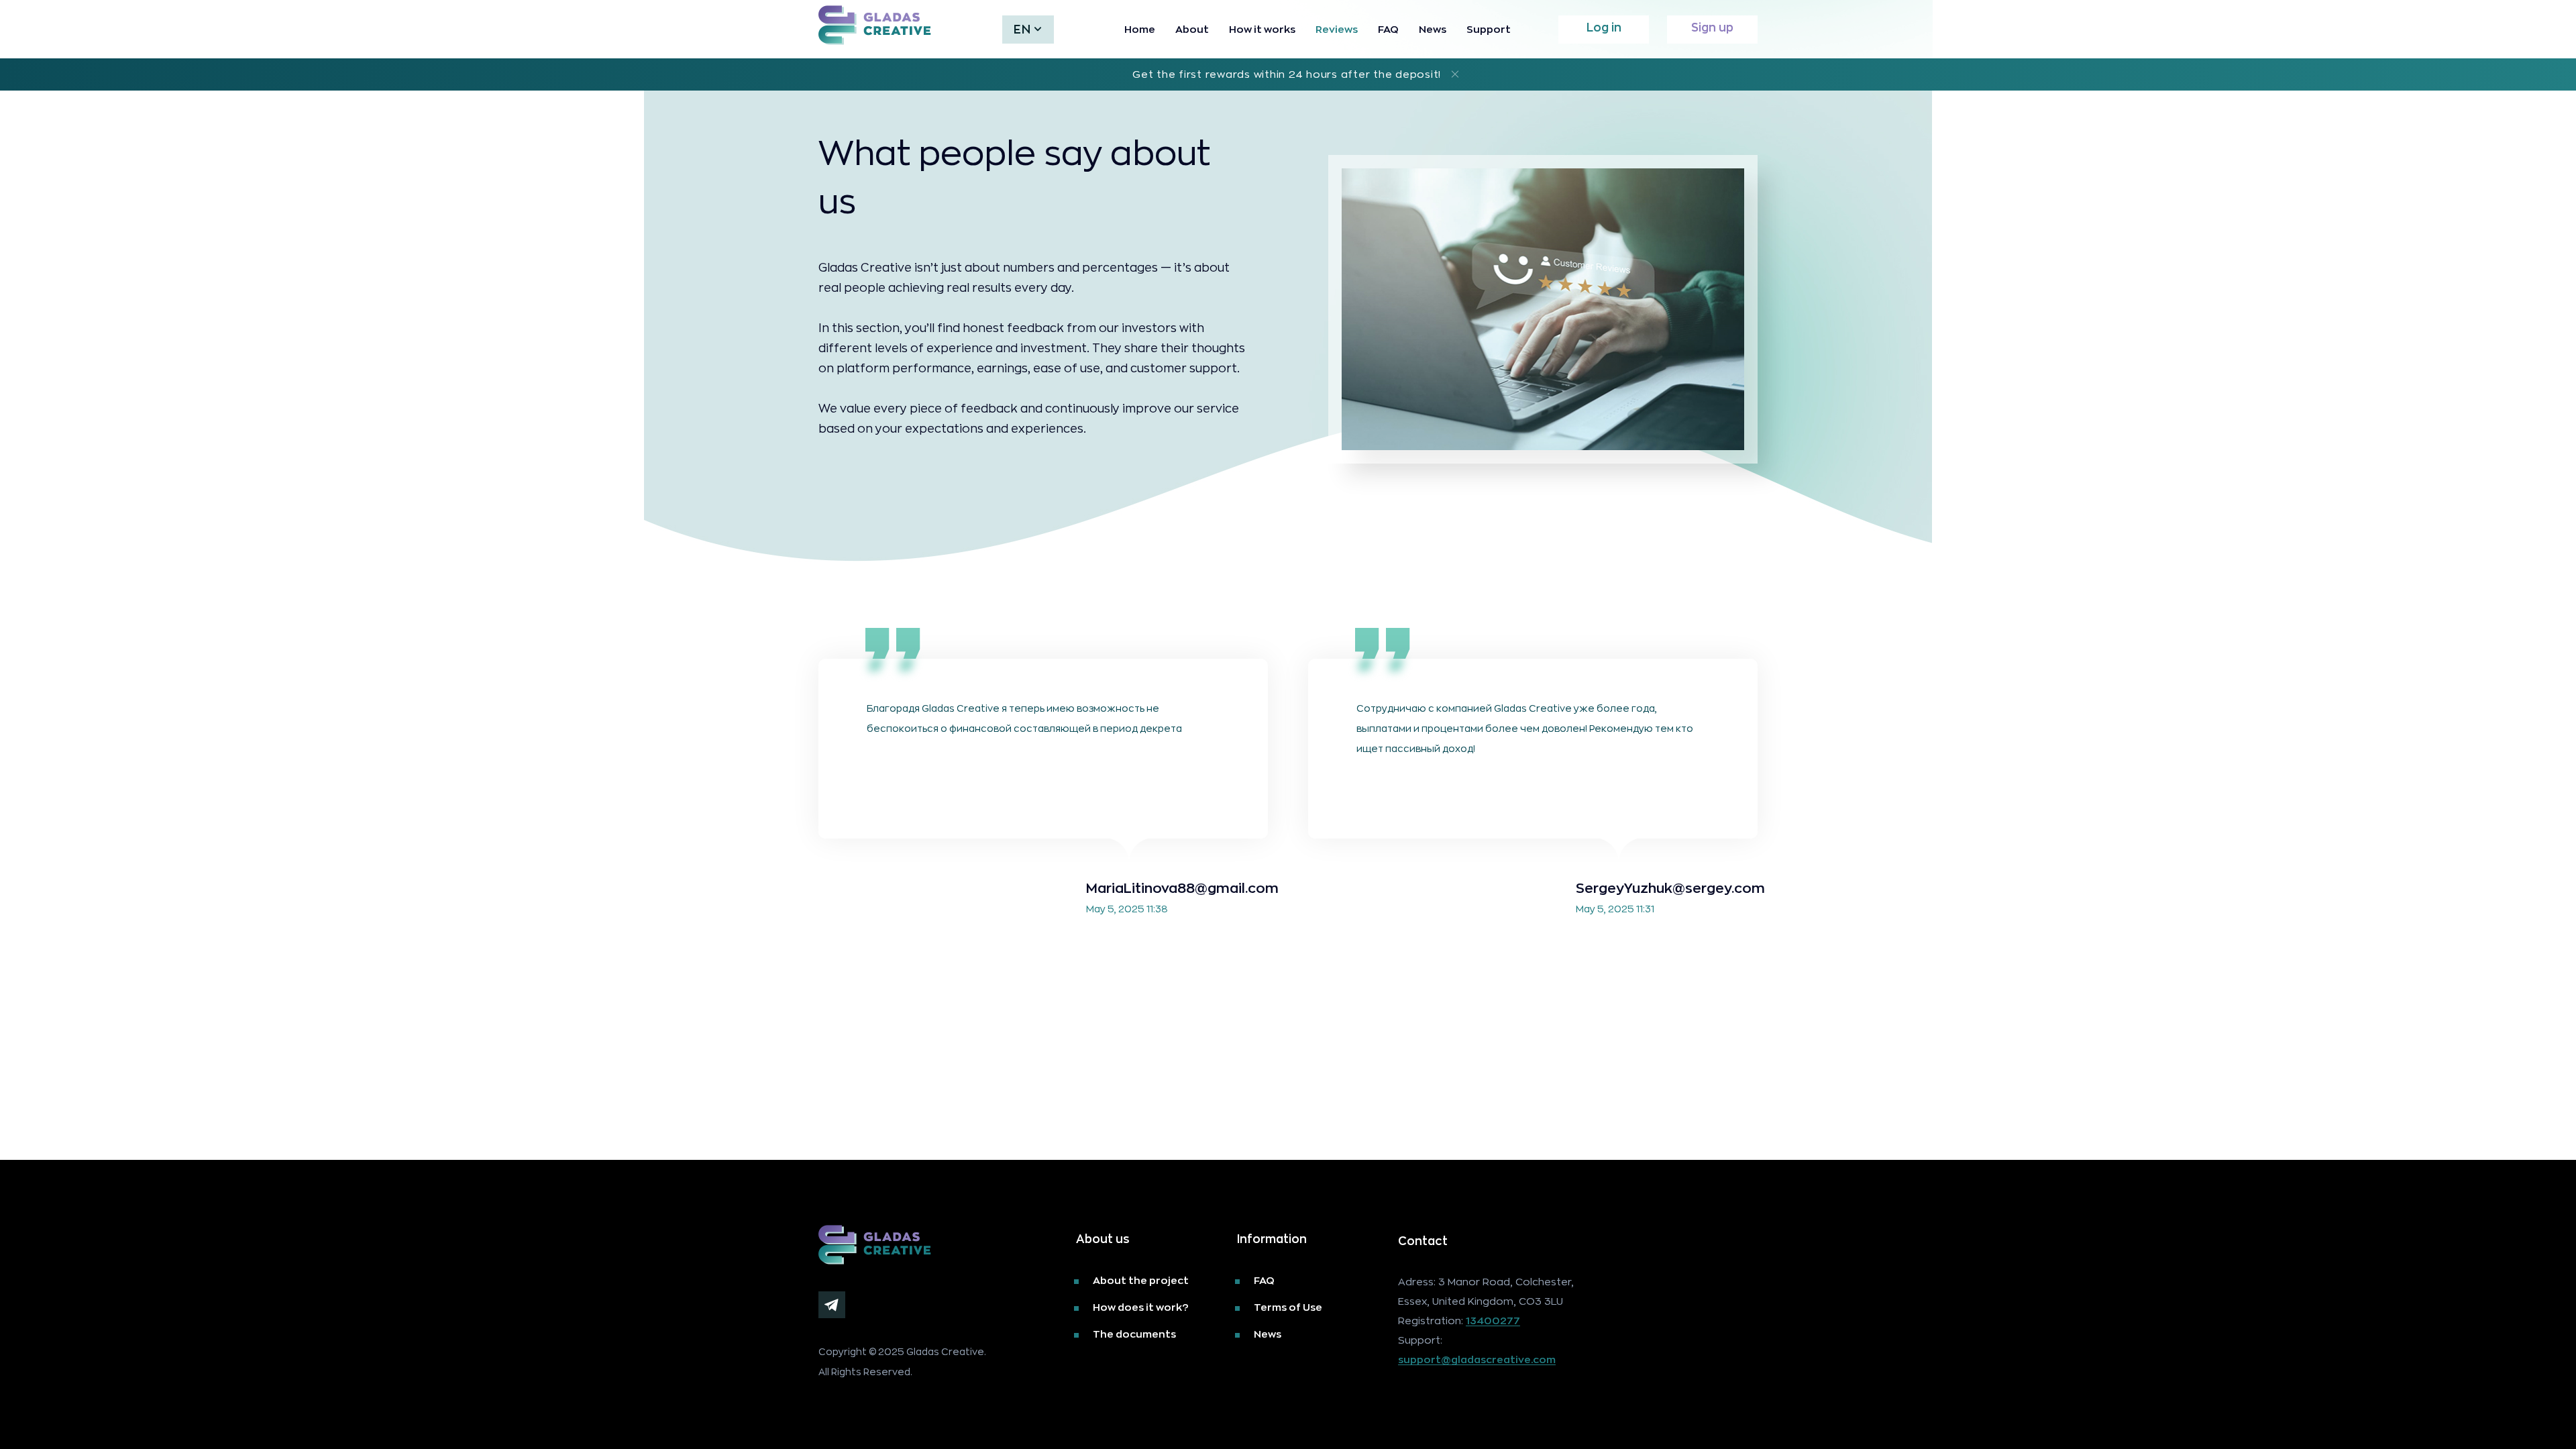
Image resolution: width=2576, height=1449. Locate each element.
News (1433, 29)
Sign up (1712, 27)
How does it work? (1141, 1307)
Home (1140, 29)
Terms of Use (1288, 1307)
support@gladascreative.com (1477, 1360)
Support (1489, 29)
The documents (1134, 1334)
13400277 (1493, 1321)
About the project (1141, 1280)
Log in (1604, 27)
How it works (1262, 29)
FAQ (1388, 29)
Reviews (1337, 29)
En (1022, 29)
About (1192, 29)
